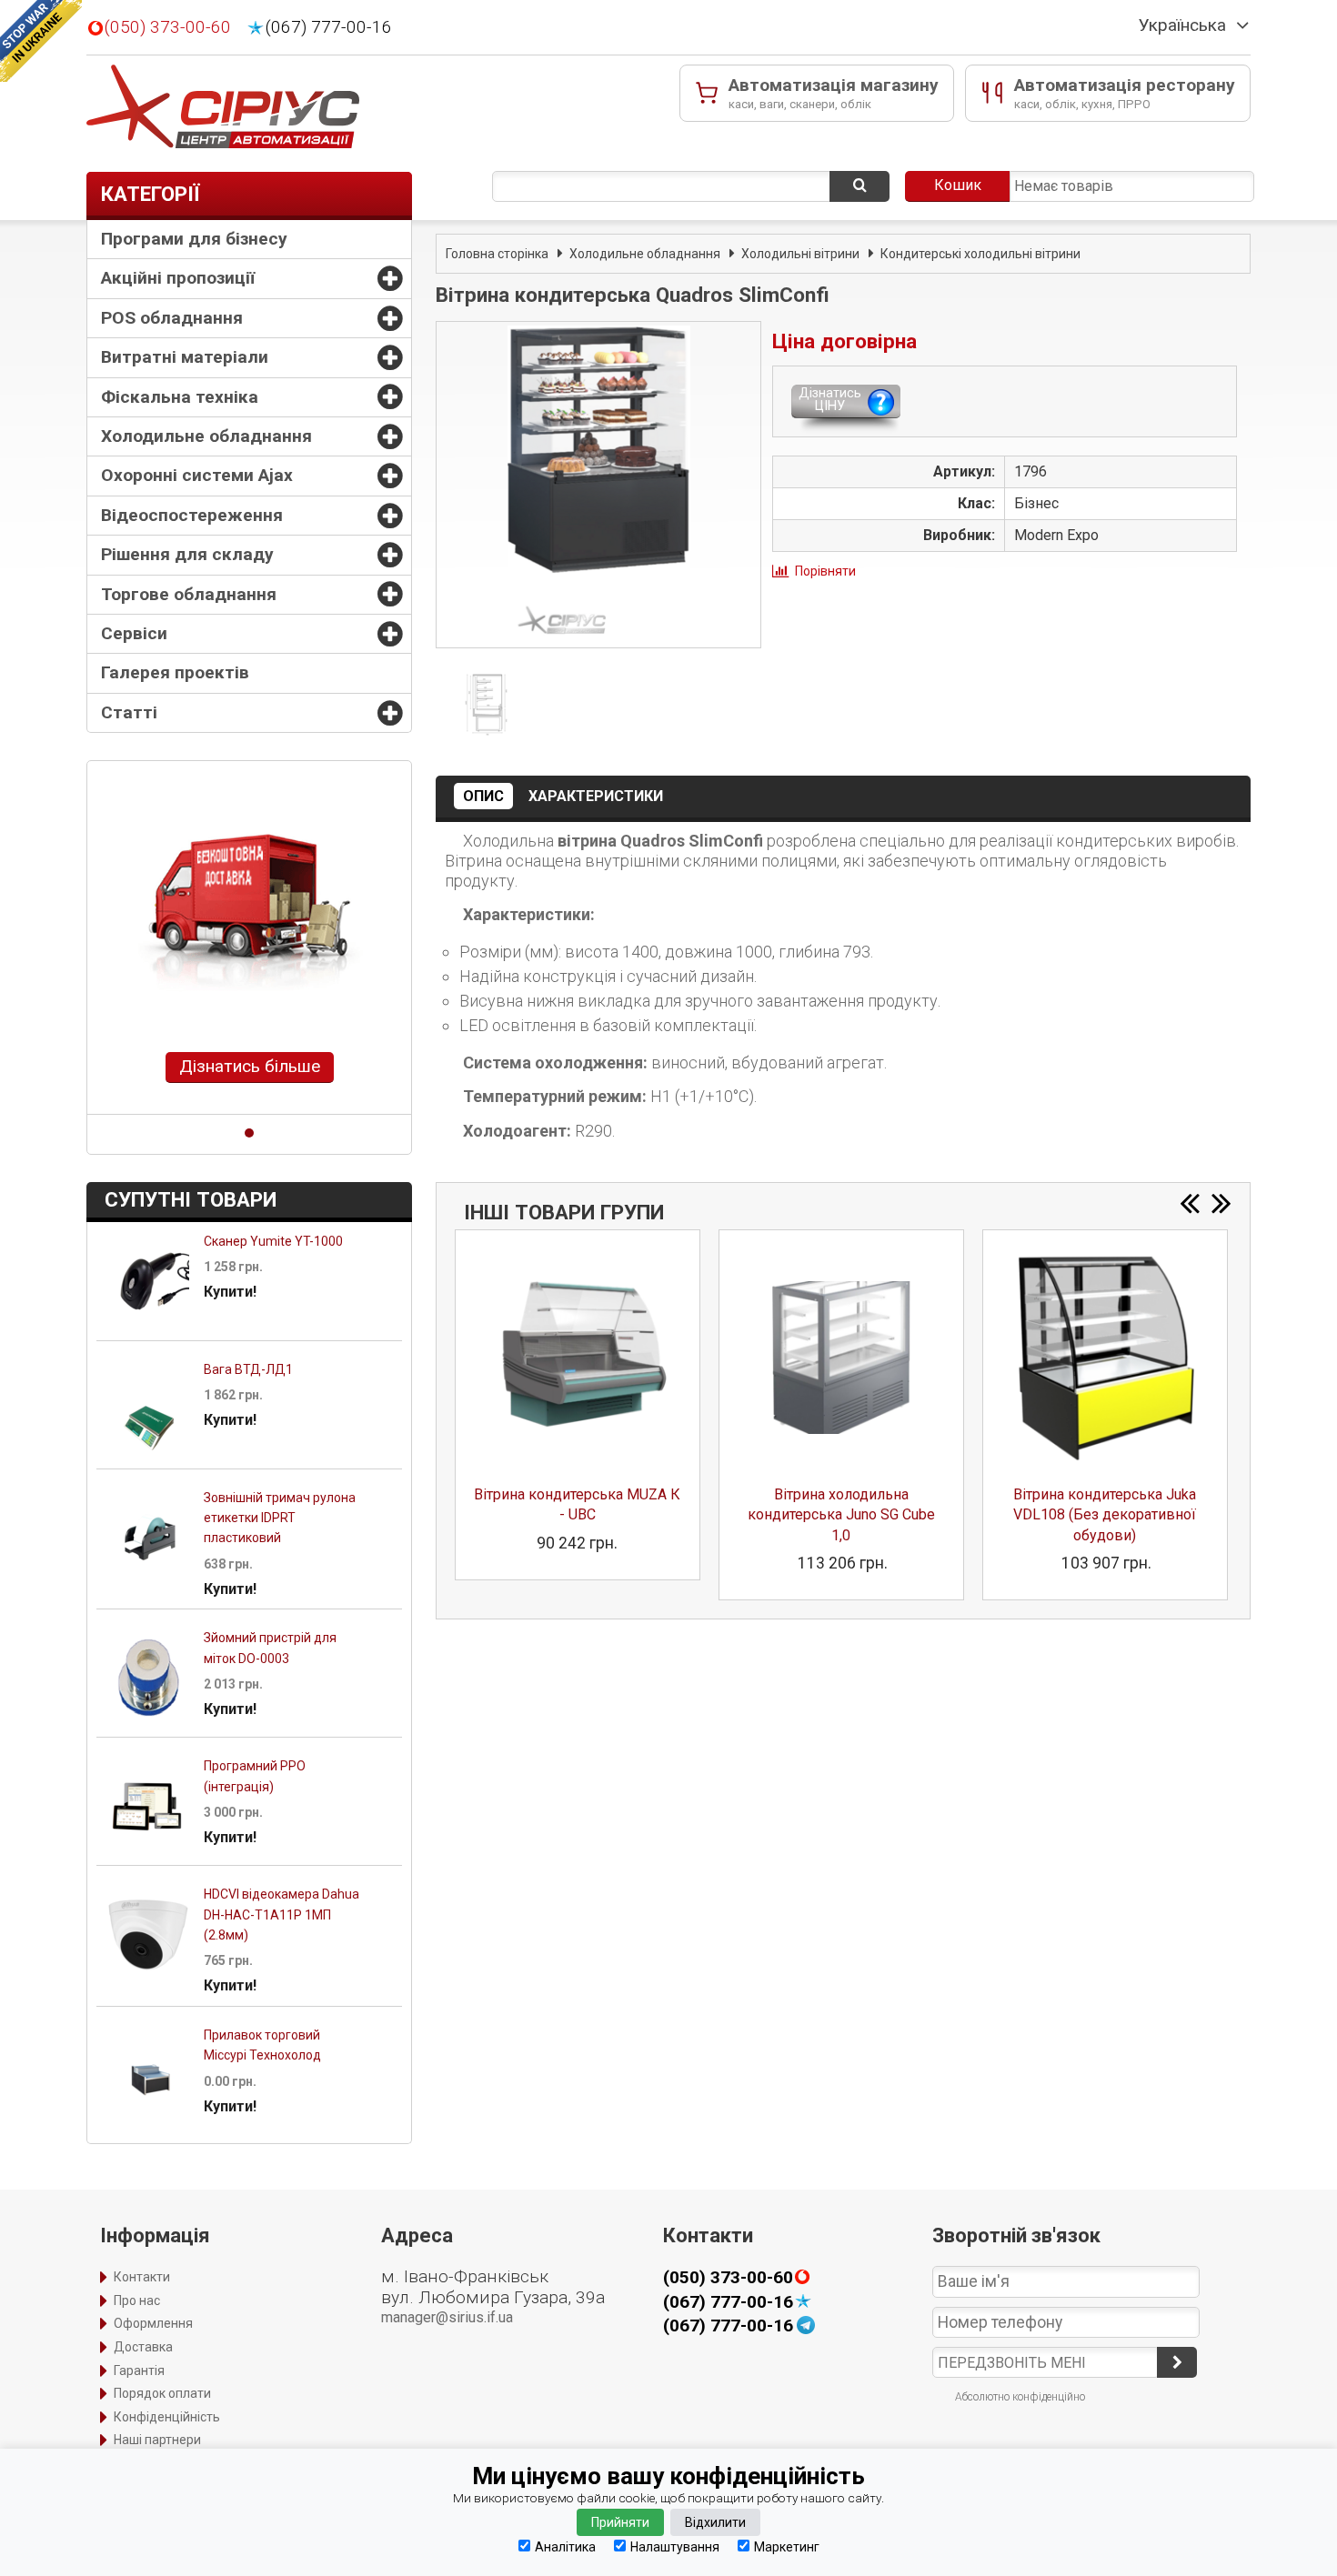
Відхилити (715, 2522)
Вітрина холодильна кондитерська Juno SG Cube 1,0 (841, 1515)
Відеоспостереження (192, 515)
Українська (1182, 25)
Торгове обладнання (189, 594)
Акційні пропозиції (178, 278)
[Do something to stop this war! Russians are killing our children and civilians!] (41, 41)
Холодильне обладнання (206, 436)
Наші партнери (157, 2440)
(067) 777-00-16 (329, 27)
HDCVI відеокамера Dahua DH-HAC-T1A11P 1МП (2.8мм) (281, 1914)
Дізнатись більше (250, 1066)
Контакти (142, 2277)
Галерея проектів (175, 672)
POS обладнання (172, 318)
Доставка (143, 2347)
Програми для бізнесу (194, 239)
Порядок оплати (162, 2393)
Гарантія (139, 2371)
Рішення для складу (187, 554)
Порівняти (825, 571)
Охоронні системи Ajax (197, 475)
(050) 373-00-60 (168, 27)
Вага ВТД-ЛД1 (248, 1369)
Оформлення (153, 2323)
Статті (129, 712)
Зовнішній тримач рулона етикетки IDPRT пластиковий (280, 1518)
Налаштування (675, 2546)
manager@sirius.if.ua (447, 2317)
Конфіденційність (167, 2417)
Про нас (137, 2300)
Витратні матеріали (185, 357)
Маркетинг (787, 2546)
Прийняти (620, 2522)
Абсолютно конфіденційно (1020, 2397)
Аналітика (565, 2546)
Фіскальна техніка (180, 397)
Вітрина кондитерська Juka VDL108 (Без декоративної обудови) (1105, 1515)
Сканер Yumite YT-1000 (273, 1241)
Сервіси (134, 633)
